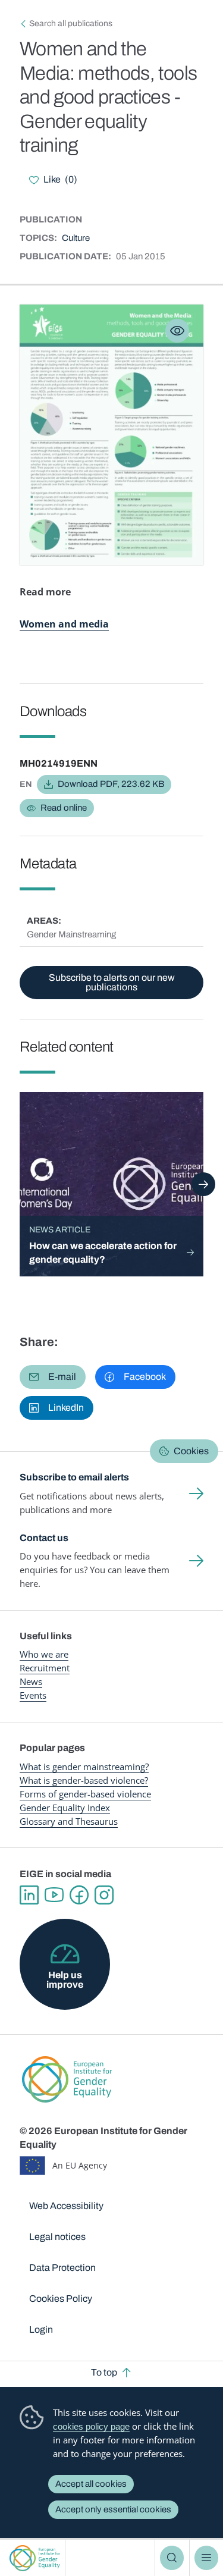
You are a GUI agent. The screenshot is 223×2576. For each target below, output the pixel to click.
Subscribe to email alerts (74, 1477)
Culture (76, 238)
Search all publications (71, 23)
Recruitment (45, 1668)
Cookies (191, 1451)
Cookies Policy (61, 2299)
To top (104, 2372)
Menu (206, 2558)
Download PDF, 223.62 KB (111, 784)
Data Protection (62, 2268)
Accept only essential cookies (113, 2509)
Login (41, 2329)
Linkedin (29, 1895)
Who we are (44, 1654)
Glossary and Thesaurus (69, 1821)
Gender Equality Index (65, 1808)
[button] (53, 1377)
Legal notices (57, 2237)
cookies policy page (91, 2426)
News (31, 1681)
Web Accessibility (66, 2206)
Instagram (104, 1895)
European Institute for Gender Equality (35, 2558)
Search (172, 2558)
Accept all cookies (91, 2484)
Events (33, 1695)
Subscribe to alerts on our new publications (112, 982)
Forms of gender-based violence (85, 1794)
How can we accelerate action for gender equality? (103, 1253)
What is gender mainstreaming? (84, 1767)
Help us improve (65, 1980)
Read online (64, 808)
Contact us (44, 1538)
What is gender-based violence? (84, 1780)
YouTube (54, 1895)
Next (203, 1184)
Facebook (79, 1895)
